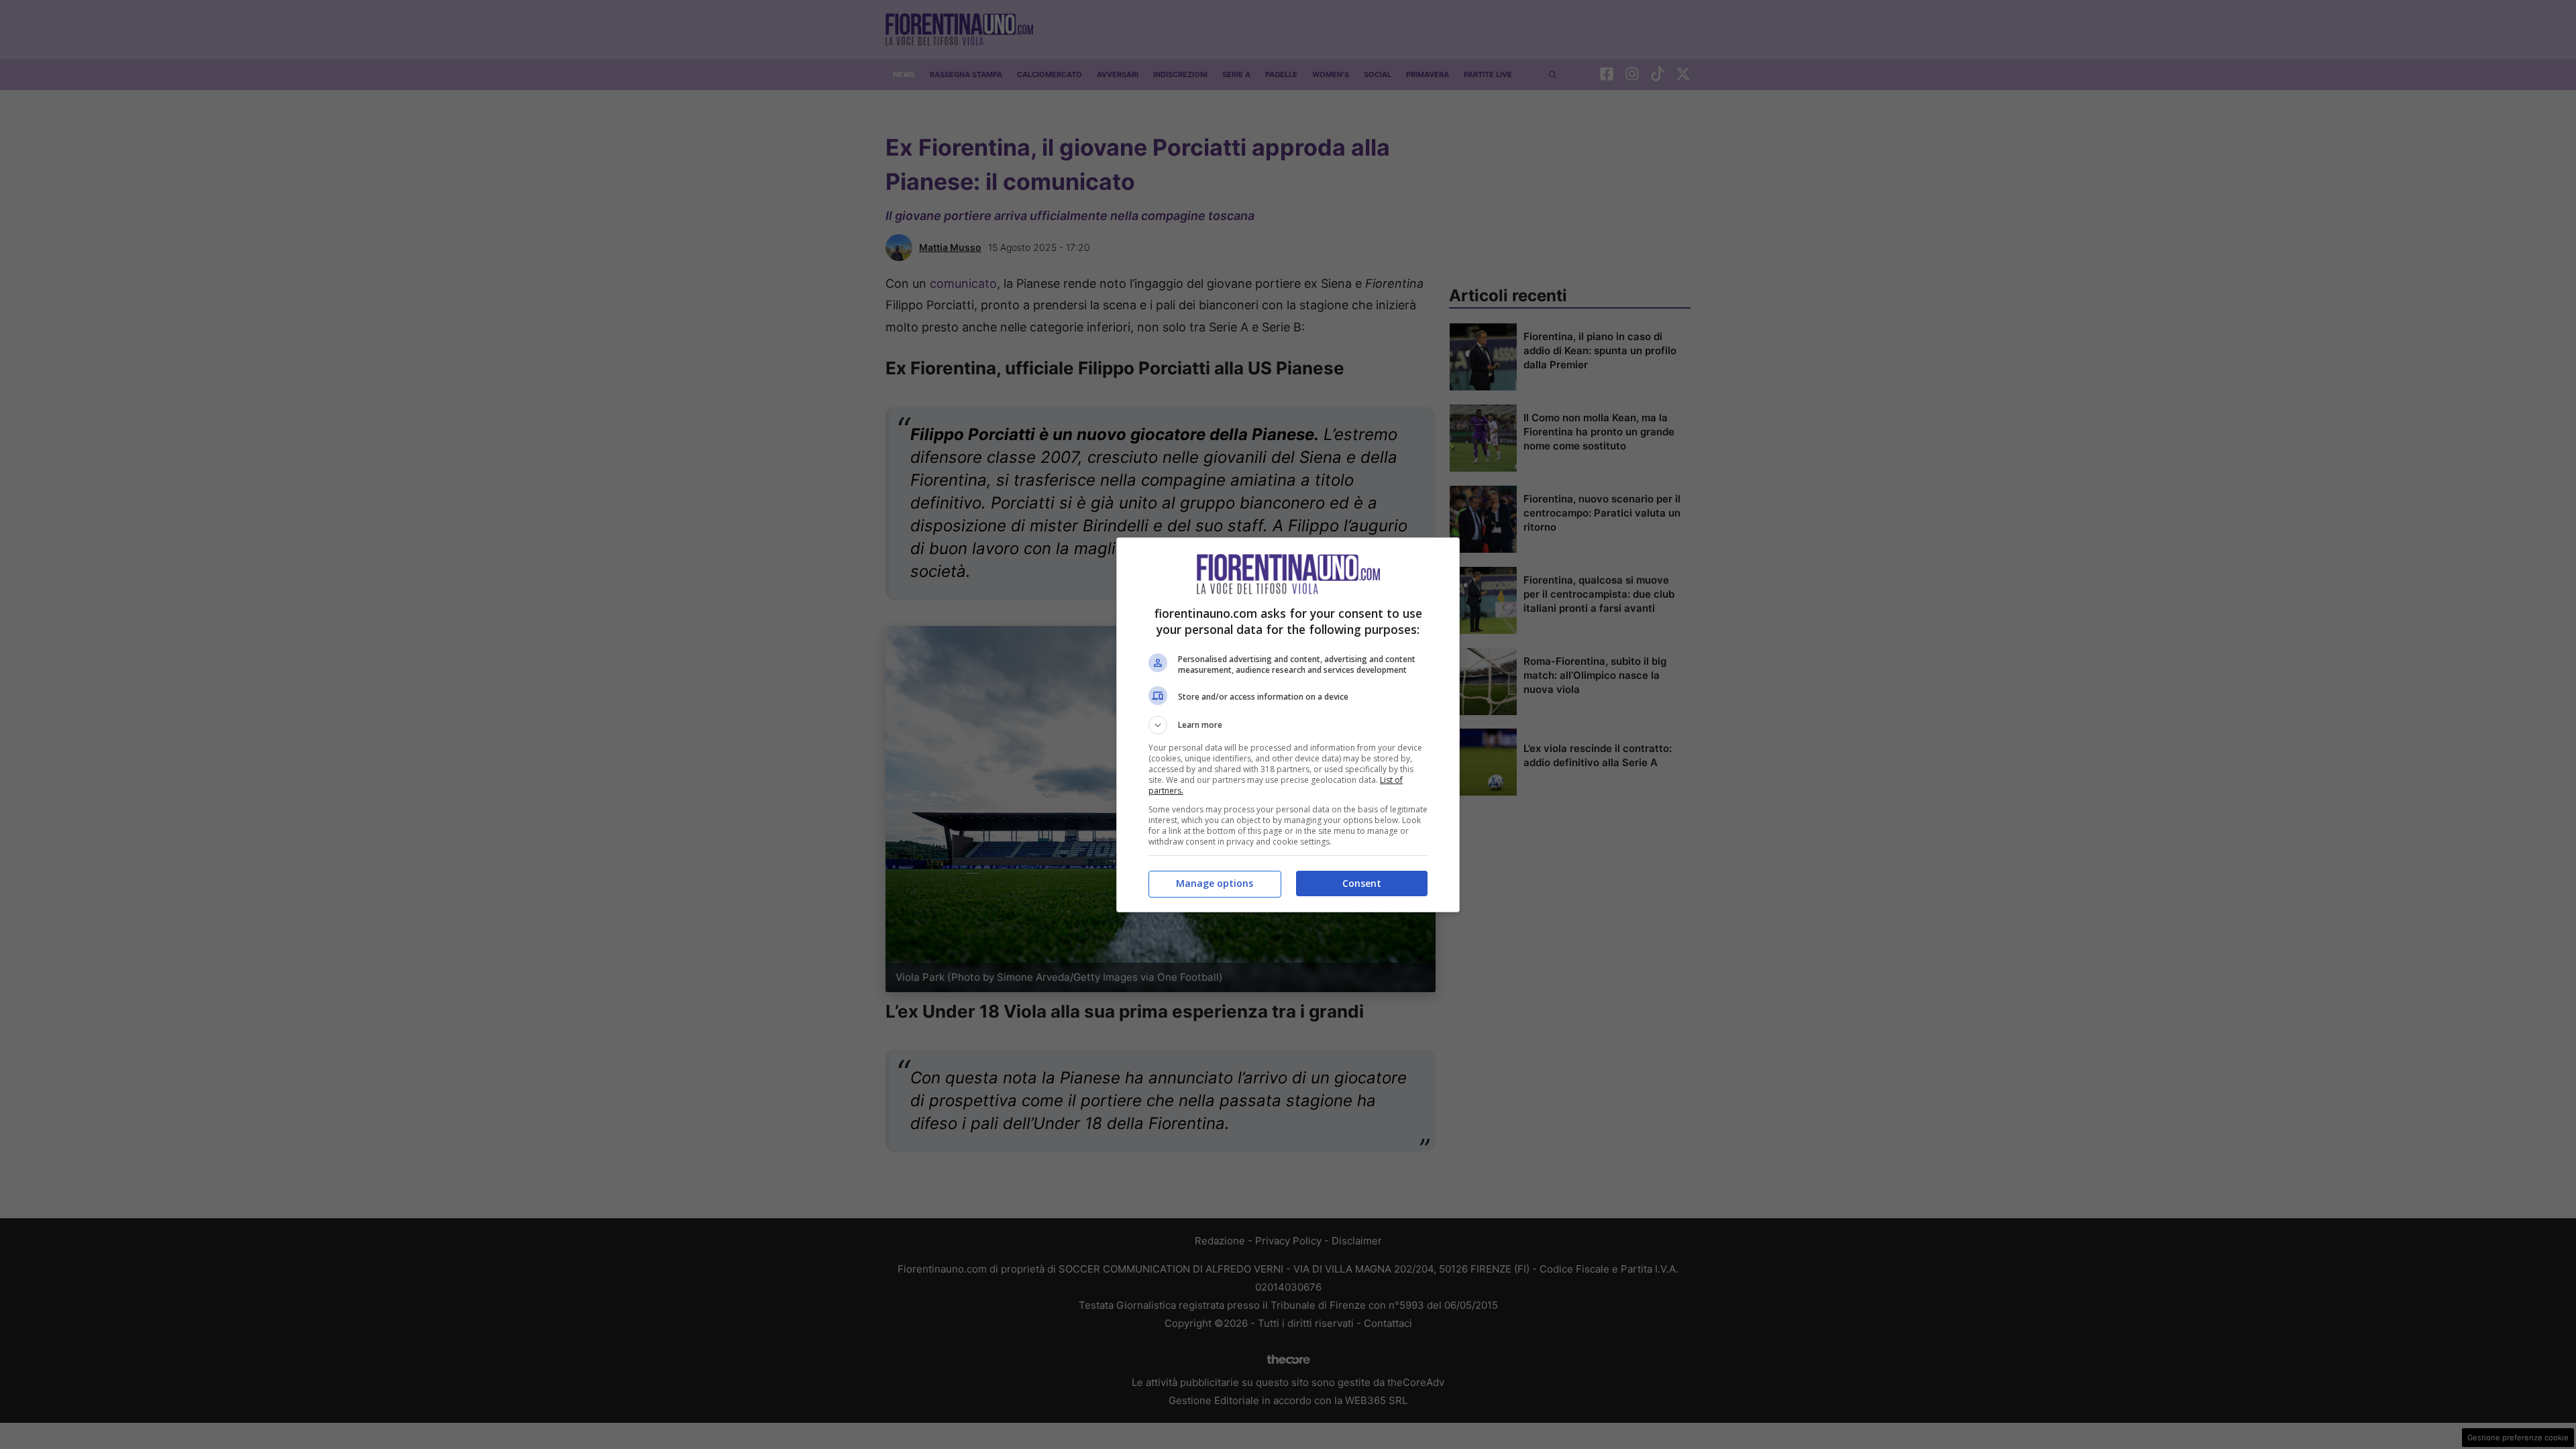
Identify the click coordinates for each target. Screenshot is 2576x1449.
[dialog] (1288, 725)
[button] (1288, 725)
